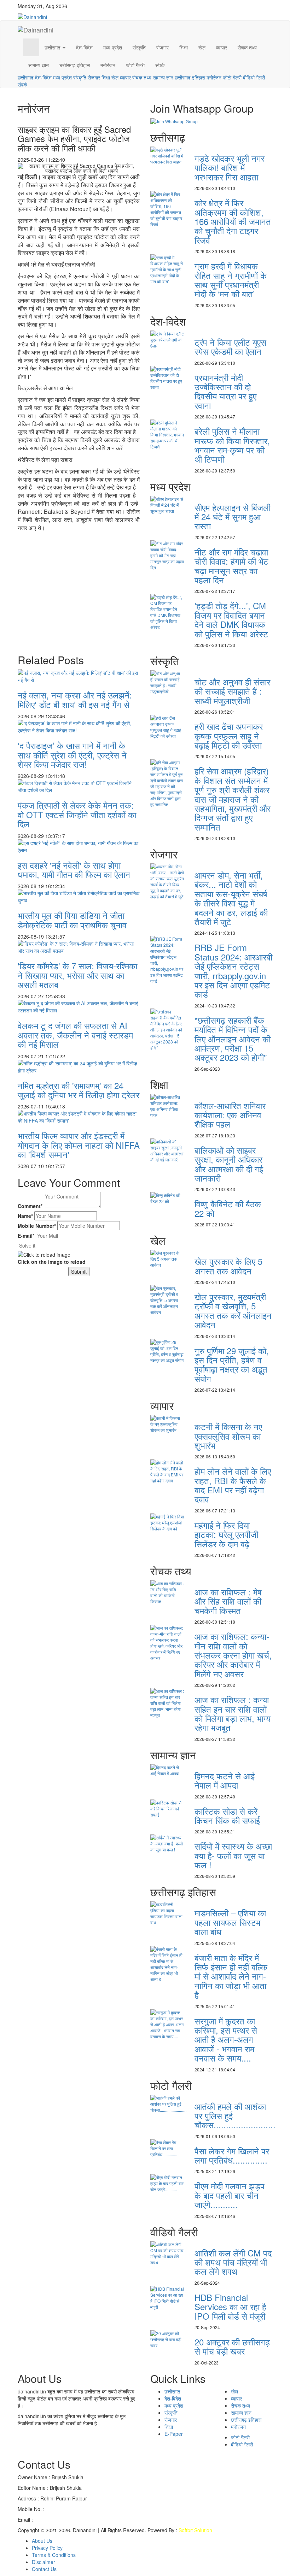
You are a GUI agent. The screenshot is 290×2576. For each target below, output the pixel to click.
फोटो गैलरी (135, 65)
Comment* (30, 1206)
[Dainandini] (46, 16)
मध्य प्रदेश (113, 47)
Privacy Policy (47, 2548)
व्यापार (222, 47)
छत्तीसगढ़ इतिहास (75, 65)
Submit (79, 1272)
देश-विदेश (84, 47)
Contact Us (44, 2569)
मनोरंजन (108, 65)
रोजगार (163, 47)
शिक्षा (184, 47)
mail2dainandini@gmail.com (66, 2520)
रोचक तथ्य (247, 47)
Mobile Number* (37, 1226)
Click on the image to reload (52, 1262)
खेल (202, 47)
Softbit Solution (195, 2530)
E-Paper (174, 2434)
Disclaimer (43, 2562)
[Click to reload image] (44, 1255)
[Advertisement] (79, 585)
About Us (42, 2541)
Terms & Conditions (54, 2555)
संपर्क (160, 65)
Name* (25, 1216)
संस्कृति (139, 47)
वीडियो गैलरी (254, 77)
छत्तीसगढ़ (53, 47)
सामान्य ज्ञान (39, 65)
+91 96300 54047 (66, 2509)
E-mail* (26, 1236)
